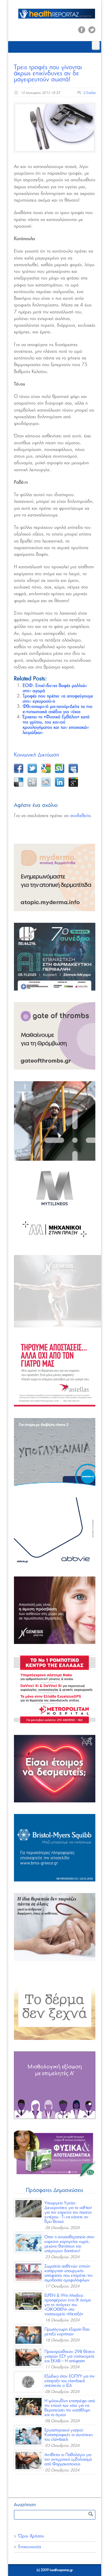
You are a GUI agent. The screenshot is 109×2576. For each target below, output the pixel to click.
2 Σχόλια (89, 93)
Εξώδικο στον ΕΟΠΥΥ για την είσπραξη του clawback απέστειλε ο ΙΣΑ (70, 2381)
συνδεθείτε (80, 816)
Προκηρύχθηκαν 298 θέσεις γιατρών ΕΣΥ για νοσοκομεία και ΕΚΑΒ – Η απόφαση (70, 2356)
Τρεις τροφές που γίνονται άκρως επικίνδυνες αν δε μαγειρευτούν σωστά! (48, 73)
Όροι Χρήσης (31, 2536)
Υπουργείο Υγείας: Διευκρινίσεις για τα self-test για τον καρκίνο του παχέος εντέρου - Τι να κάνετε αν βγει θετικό (68, 2213)
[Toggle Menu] (96, 45)
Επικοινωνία (30, 2547)
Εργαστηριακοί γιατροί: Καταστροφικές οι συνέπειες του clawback (69, 2435)
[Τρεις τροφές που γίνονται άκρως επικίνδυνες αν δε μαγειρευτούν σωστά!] (55, 127)
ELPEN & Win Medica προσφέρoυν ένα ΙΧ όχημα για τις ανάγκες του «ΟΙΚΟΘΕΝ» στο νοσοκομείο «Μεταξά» (68, 2305)
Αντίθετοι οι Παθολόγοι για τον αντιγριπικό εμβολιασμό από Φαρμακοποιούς (68, 2460)
